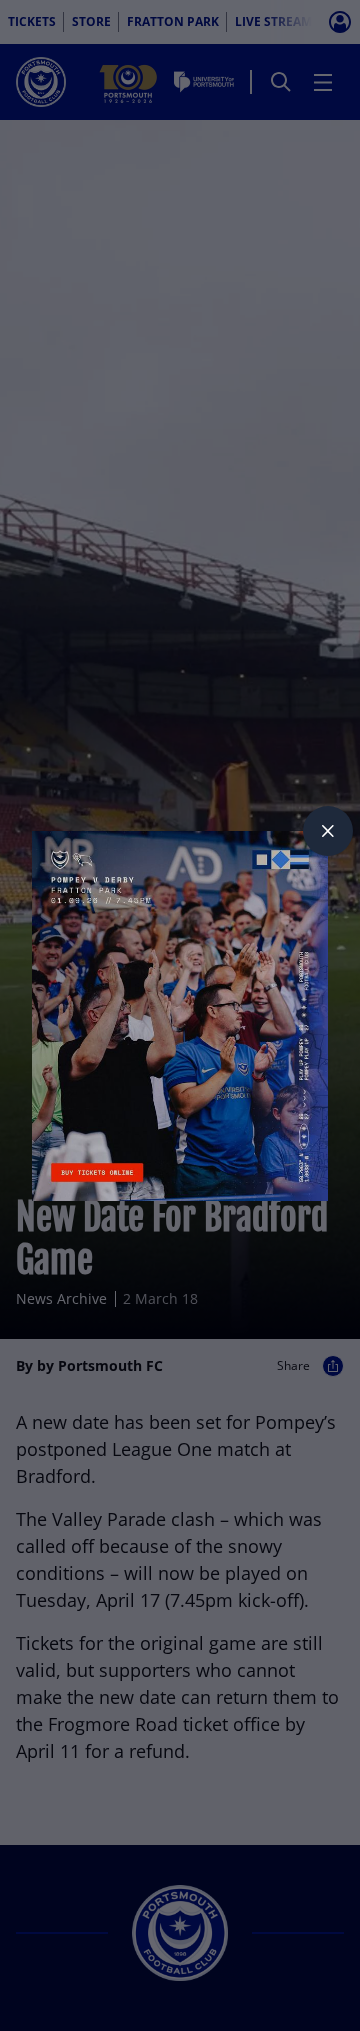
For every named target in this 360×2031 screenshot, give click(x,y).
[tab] (328, 831)
